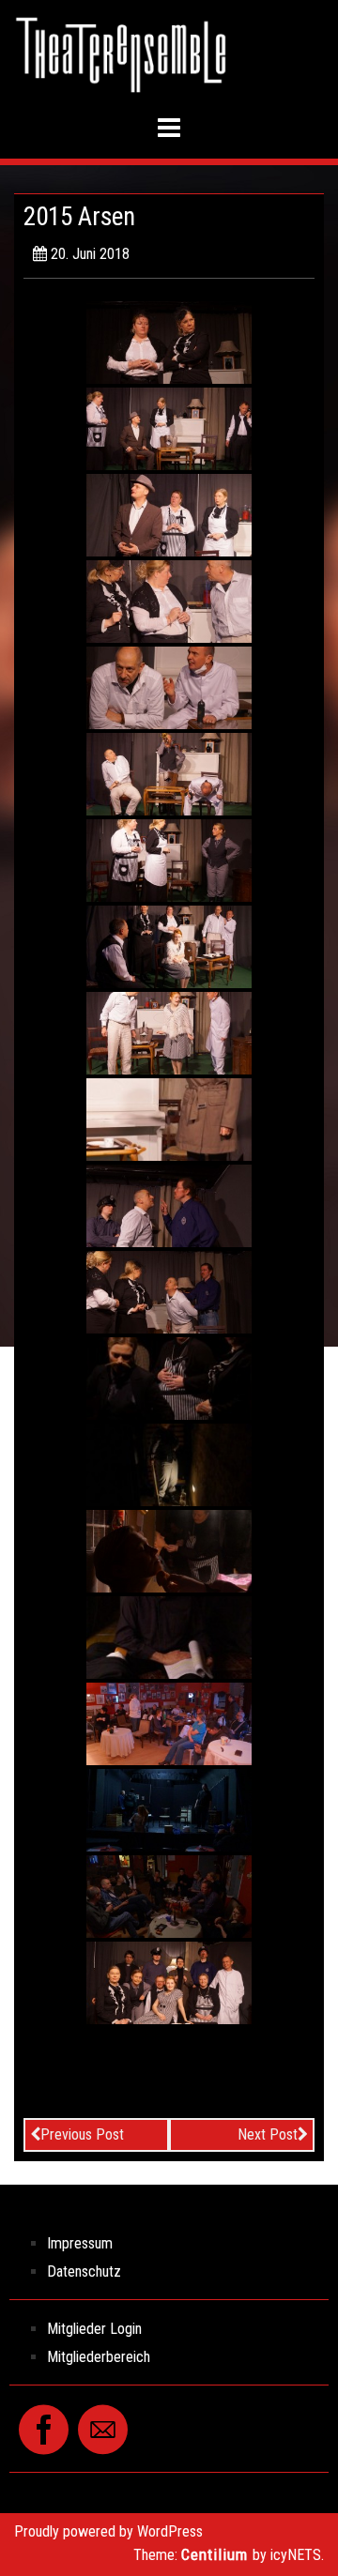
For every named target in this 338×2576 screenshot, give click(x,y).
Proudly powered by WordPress (108, 2531)
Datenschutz (84, 2271)
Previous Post (82, 2134)
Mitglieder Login (94, 2329)
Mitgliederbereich (99, 2357)
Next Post (268, 2134)
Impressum (80, 2243)
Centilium (215, 2554)
